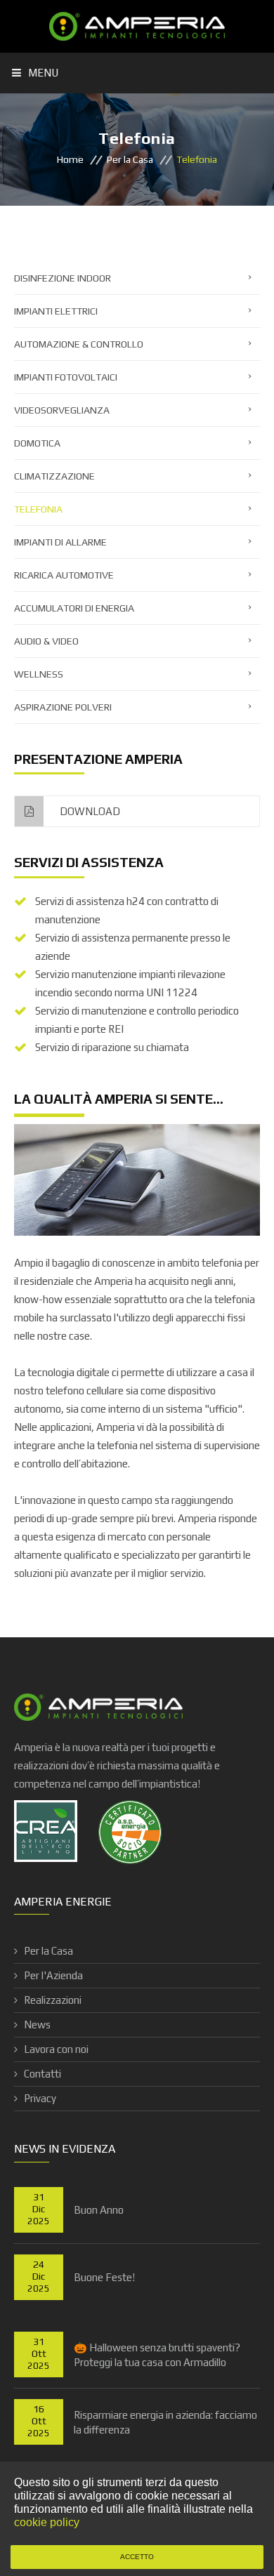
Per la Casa (130, 159)
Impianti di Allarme (60, 542)
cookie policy (47, 2522)
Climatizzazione (54, 476)
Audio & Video (46, 641)
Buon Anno (99, 2210)
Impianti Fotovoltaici (66, 377)
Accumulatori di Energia (74, 608)
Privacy (40, 2098)
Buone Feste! (104, 2277)
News (37, 2025)
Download (89, 811)
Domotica (37, 443)
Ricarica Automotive (64, 575)
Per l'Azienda (53, 1975)
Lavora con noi (56, 2049)
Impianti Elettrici (56, 311)
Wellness (39, 674)
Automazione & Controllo (79, 344)
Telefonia (38, 509)
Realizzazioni (53, 2000)
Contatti (43, 2074)
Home (70, 159)
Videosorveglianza (62, 410)
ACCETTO (137, 2557)
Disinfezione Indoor (63, 278)
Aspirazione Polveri (63, 707)
